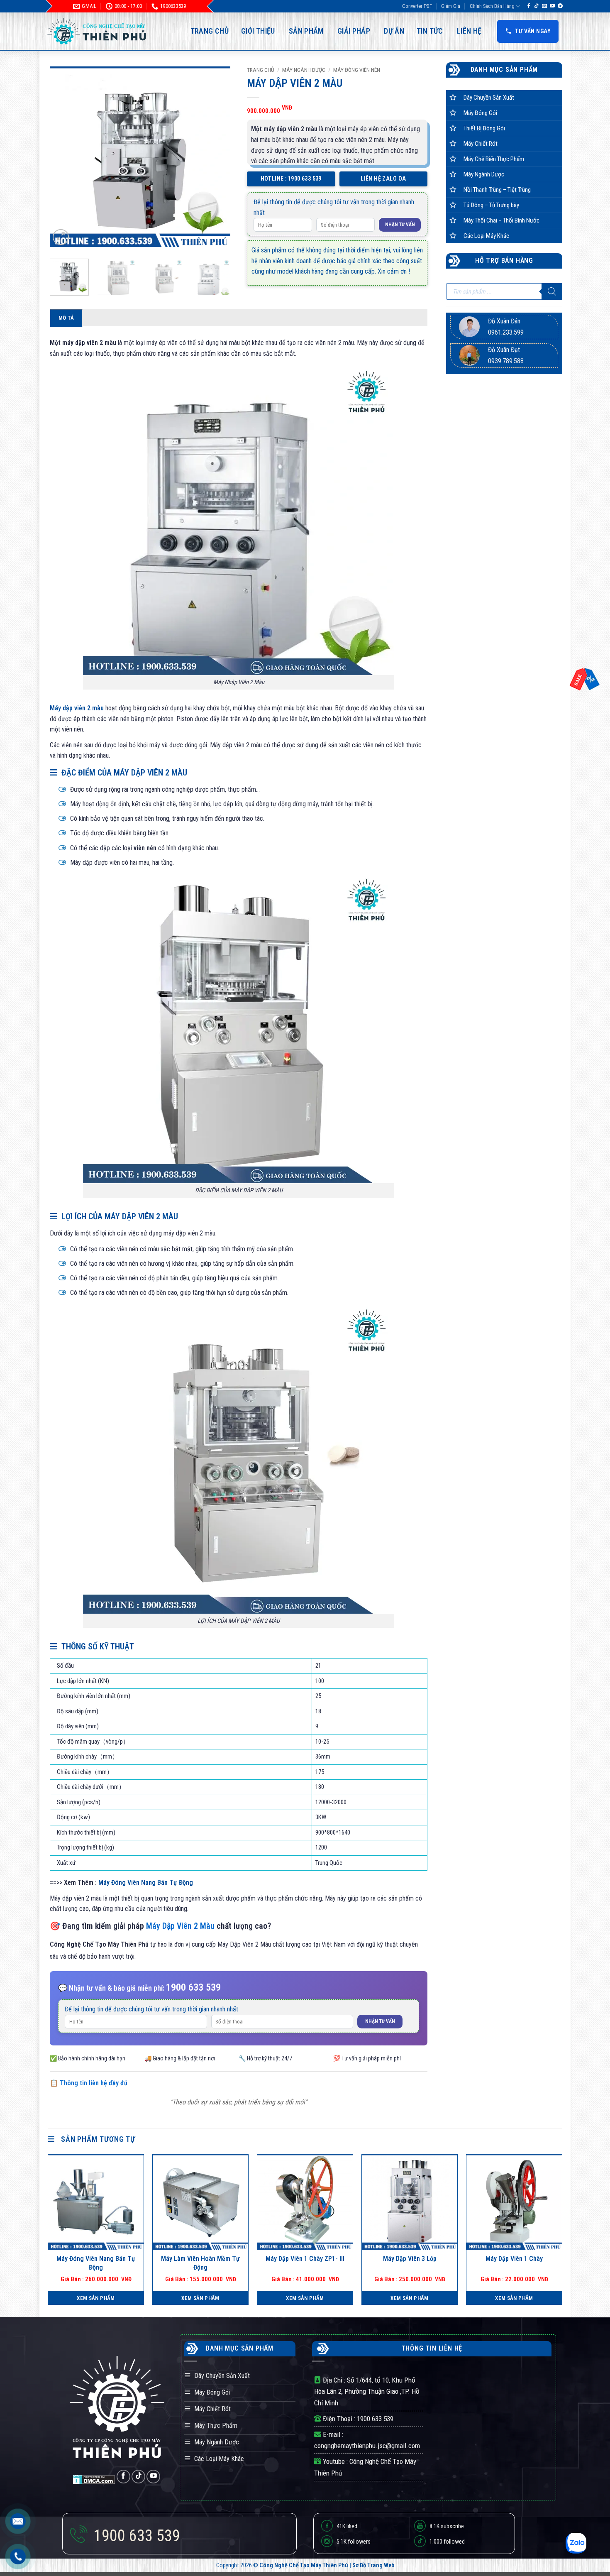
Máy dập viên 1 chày (514, 2259)
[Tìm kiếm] (552, 291)
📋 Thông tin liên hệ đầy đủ (89, 2083)
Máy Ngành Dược (304, 70)
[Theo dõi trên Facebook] (529, 6)
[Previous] (64, 157)
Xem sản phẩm (96, 2298)
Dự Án (394, 31)
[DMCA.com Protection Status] (95, 2479)
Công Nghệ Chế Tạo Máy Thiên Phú (304, 2565)
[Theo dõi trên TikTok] (537, 6)
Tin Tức (430, 31)
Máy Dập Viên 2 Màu (180, 1926)
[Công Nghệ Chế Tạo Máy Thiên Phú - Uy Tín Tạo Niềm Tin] (98, 31)
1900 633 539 (375, 2419)
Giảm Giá (451, 6)
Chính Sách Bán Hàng (492, 6)
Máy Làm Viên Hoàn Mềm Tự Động (200, 2263)
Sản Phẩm (306, 31)
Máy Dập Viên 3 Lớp (410, 2259)
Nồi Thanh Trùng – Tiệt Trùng (497, 190)
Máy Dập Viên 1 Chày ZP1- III (305, 2259)
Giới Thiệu (258, 31)
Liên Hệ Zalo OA (383, 179)
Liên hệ (469, 31)
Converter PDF (417, 6)
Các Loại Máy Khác (486, 236)
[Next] (216, 157)
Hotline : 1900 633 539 (291, 179)
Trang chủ (261, 70)
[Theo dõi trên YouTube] (552, 6)
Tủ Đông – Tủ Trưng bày (491, 205)
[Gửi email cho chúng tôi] (544, 6)
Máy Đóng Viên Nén (357, 70)
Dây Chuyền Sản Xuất (489, 98)
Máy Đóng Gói (480, 113)
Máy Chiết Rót (481, 144)
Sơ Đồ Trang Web (373, 2565)
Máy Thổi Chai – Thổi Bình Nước (501, 220)
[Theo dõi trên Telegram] (560, 6)
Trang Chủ (210, 31)
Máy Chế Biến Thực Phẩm (494, 159)
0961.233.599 (506, 332)
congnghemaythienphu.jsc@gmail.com (367, 2446)
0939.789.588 (506, 361)
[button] (61, 237)
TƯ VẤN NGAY (533, 31)
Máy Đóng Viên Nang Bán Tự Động (146, 1882)
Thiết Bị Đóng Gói (484, 128)
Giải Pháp (354, 31)
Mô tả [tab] (66, 318)
